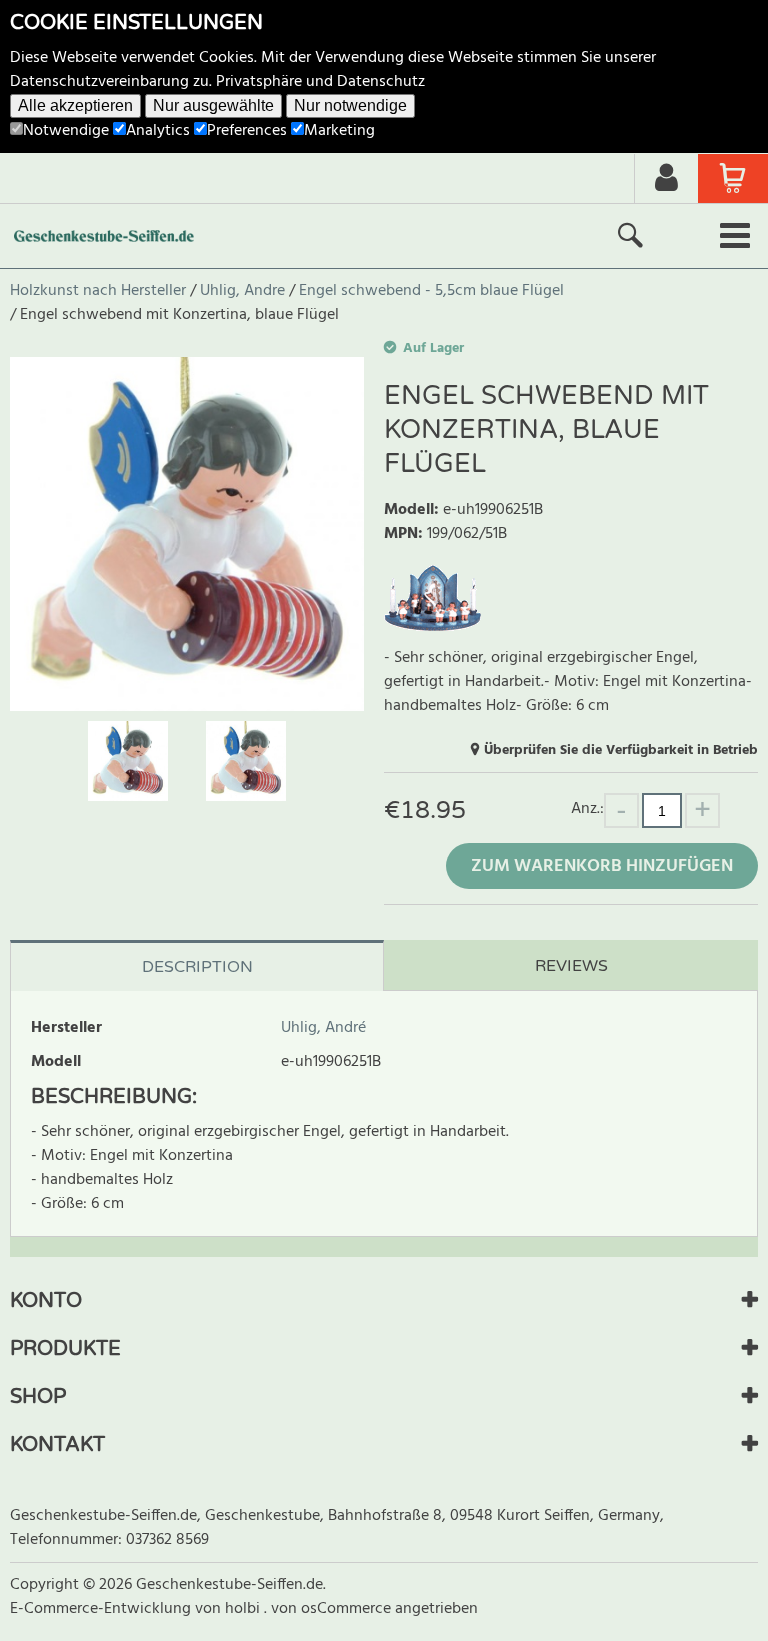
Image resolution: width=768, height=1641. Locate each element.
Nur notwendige (350, 105)
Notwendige (66, 131)
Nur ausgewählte (213, 105)
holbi (244, 1609)
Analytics (158, 131)
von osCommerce (333, 1609)
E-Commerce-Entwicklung (102, 1609)
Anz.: (587, 808)
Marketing (339, 131)
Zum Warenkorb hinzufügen (602, 866)
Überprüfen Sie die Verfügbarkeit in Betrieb (621, 750)
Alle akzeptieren (75, 105)
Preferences (247, 131)
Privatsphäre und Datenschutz (320, 82)
